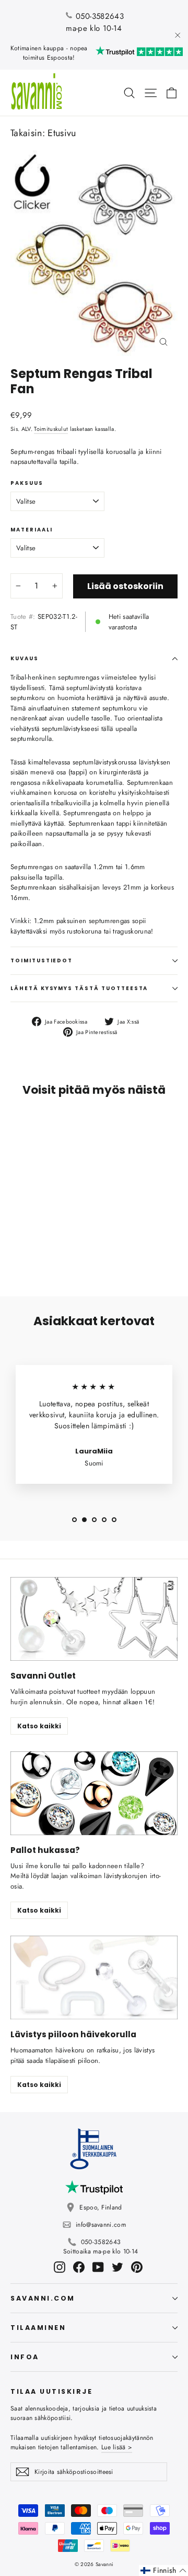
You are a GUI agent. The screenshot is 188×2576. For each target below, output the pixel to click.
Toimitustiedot (42, 961)
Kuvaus (25, 658)
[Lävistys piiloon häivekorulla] (94, 1978)
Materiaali (32, 530)
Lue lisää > (117, 2447)
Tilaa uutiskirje (51, 2391)
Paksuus (27, 483)
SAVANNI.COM (43, 2298)
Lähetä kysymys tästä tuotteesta (79, 988)
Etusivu (62, 133)
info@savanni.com (101, 2225)
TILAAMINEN (38, 2328)
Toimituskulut (51, 429)
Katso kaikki (39, 1726)
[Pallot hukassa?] (94, 1793)
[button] (163, 2571)
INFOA (25, 2357)
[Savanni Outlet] (94, 1619)
